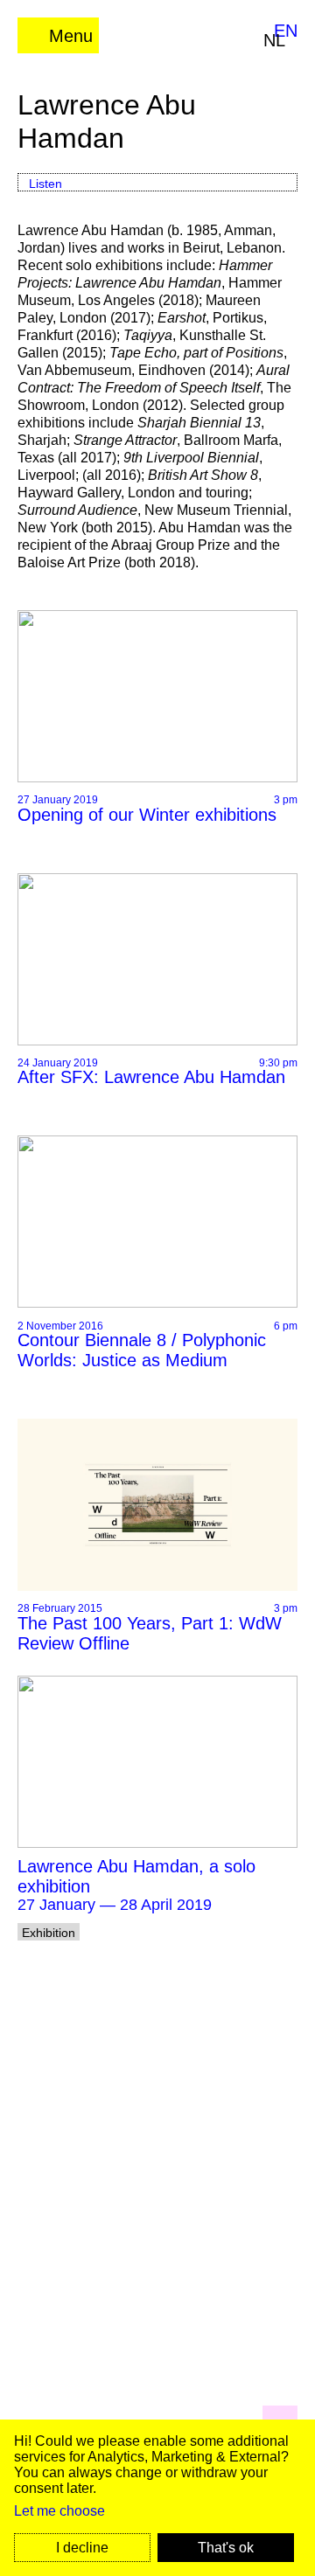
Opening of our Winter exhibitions (147, 815)
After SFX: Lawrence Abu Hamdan (151, 1077)
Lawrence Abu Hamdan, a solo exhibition (136, 1876)
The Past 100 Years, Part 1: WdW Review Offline (150, 1633)
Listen (45, 184)
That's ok (226, 2548)
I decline (82, 2548)
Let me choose (59, 2511)
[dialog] (157, 2498)
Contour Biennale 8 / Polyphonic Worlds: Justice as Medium (142, 1350)
